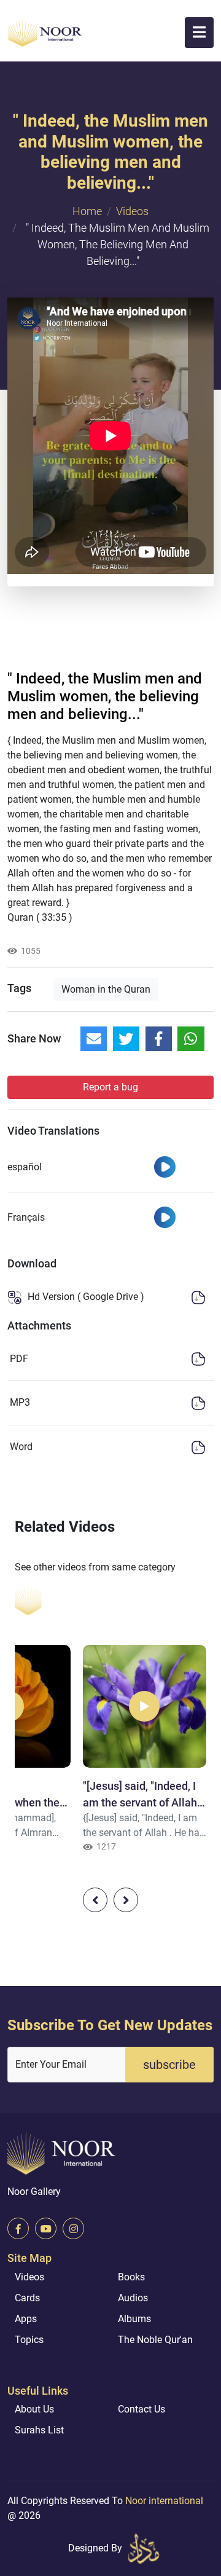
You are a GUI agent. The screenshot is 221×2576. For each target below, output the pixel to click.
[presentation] (95, 1900)
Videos (132, 211)
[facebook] (18, 2228)
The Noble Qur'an (155, 2340)
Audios (133, 2298)
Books (131, 2277)
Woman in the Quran (106, 989)
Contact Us (142, 2409)
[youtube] (46, 2228)
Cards (27, 2298)
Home (87, 211)
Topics (29, 2340)
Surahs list (39, 2430)
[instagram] (73, 2228)
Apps (26, 2319)
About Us (34, 2409)
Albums (134, 2319)
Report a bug (110, 1087)
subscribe (169, 2065)
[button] (199, 33)
